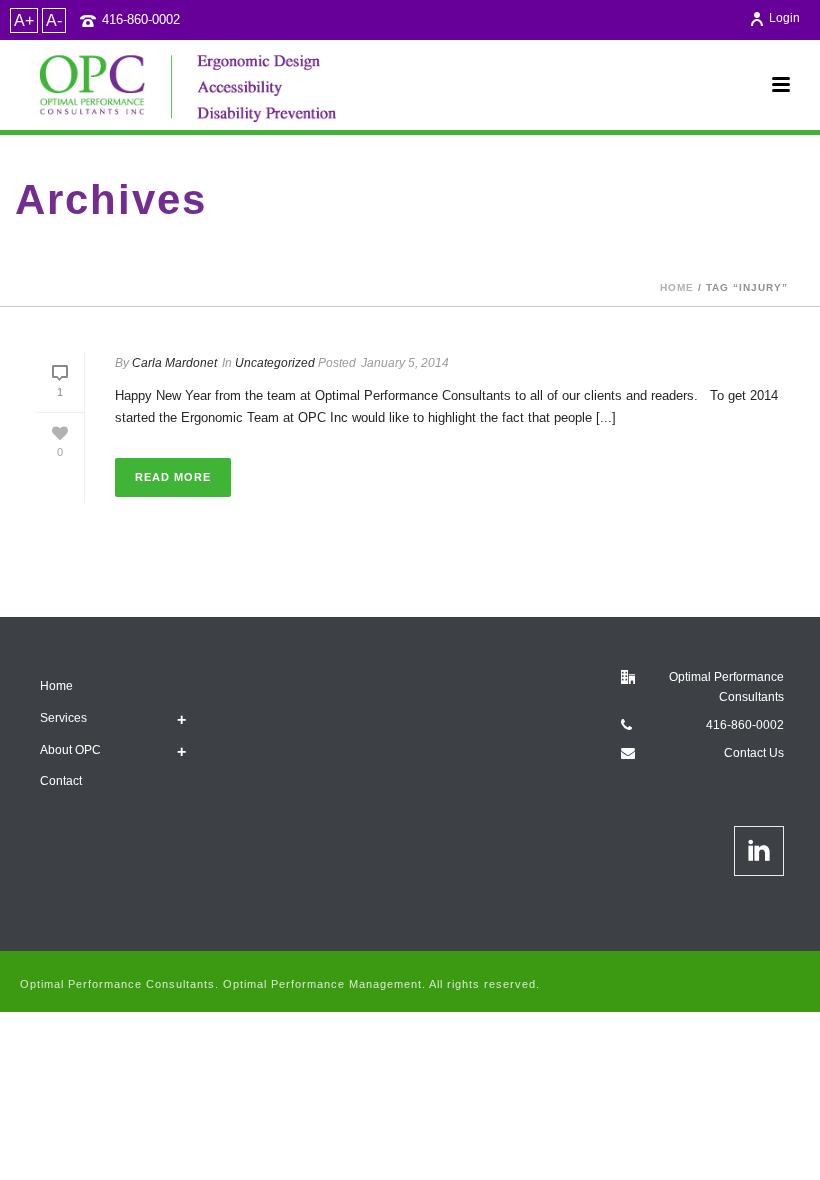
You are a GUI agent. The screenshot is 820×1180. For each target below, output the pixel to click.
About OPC (70, 750)
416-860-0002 (141, 19)
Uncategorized (275, 363)
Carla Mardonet (174, 363)
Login (784, 18)
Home (677, 287)
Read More (173, 477)
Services (63, 718)
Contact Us (754, 753)
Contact (61, 781)
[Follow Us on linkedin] (759, 851)
